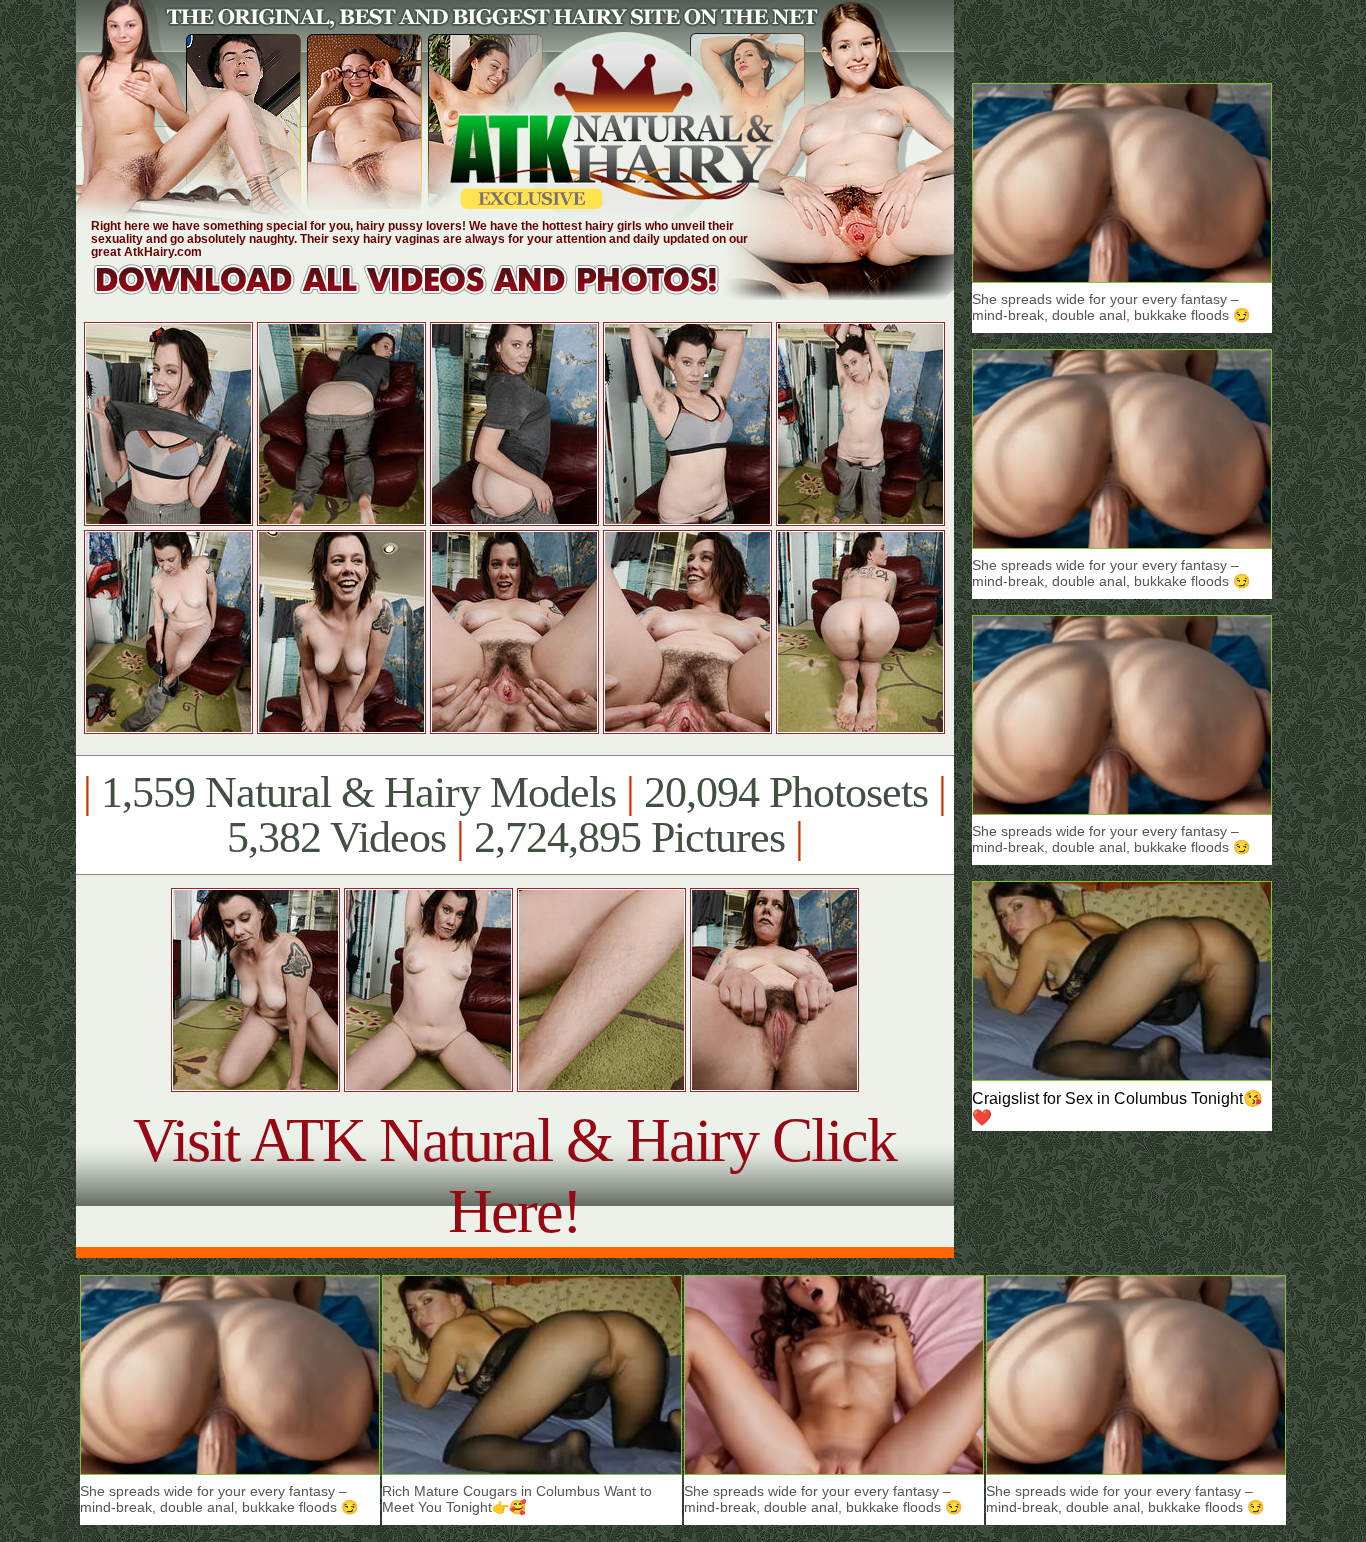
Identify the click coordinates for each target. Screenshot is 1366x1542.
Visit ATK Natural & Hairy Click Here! (514, 1175)
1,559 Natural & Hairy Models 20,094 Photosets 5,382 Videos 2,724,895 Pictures (514, 815)
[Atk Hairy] (425, 294)
